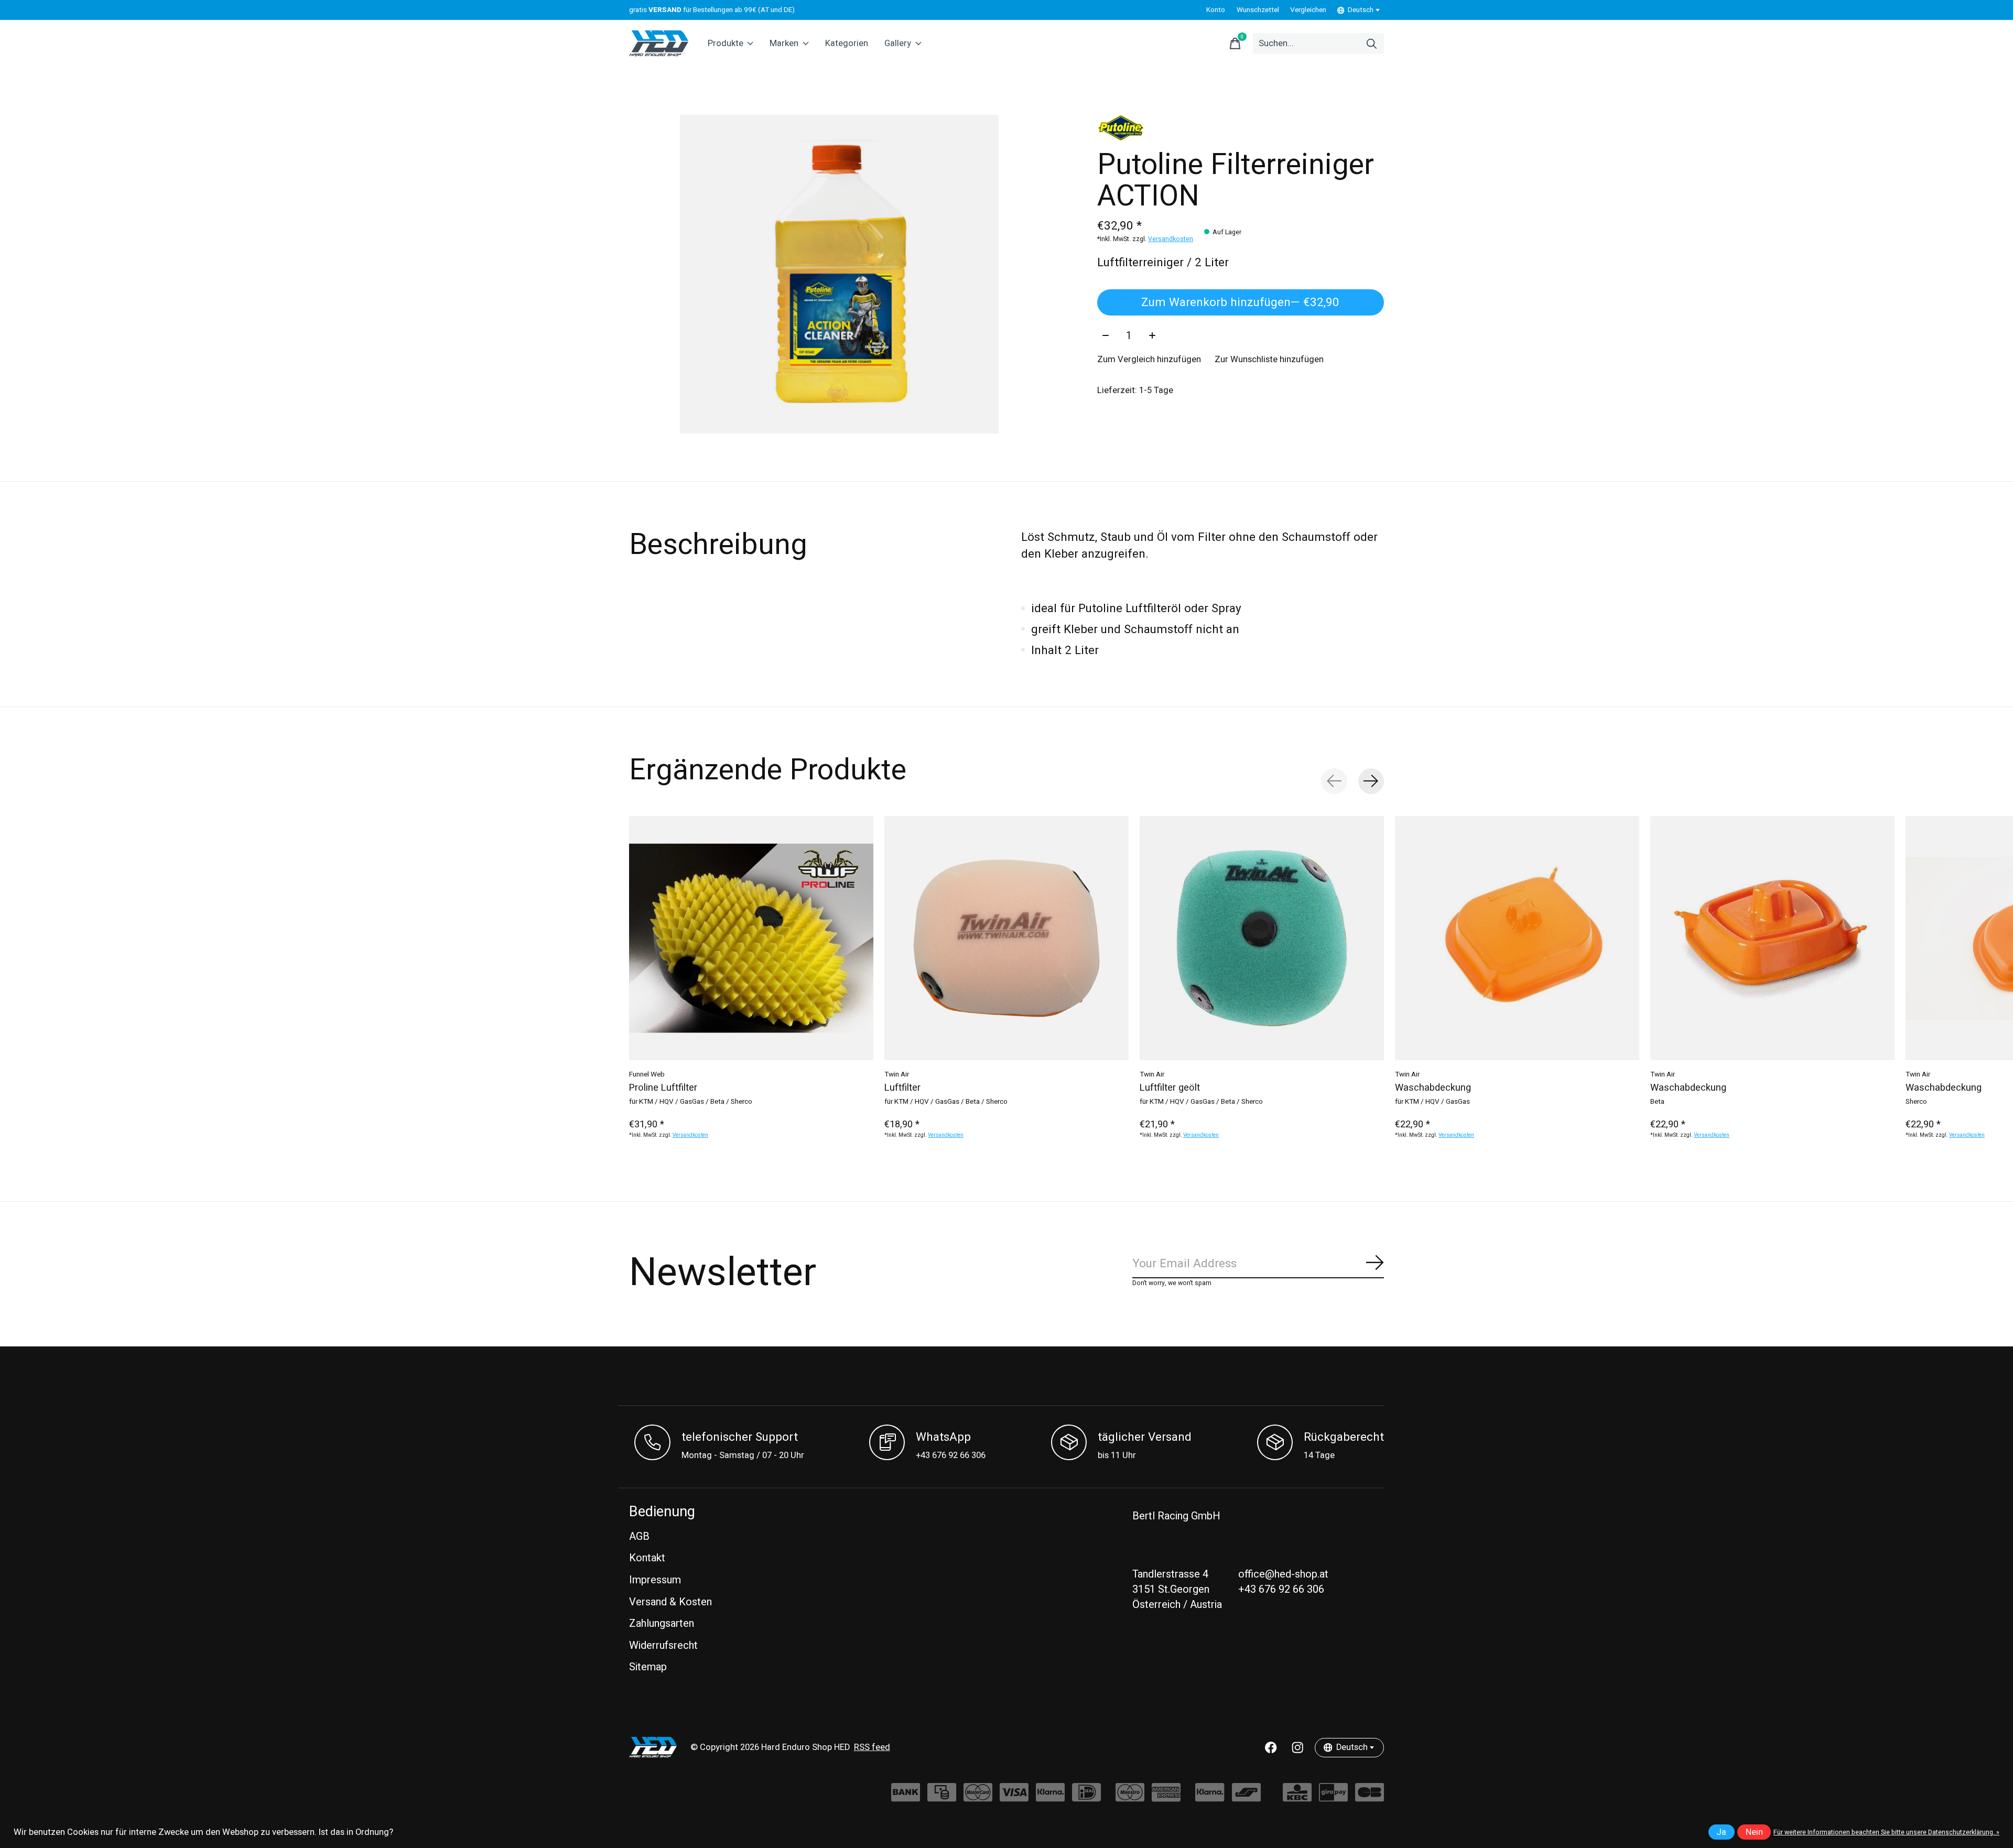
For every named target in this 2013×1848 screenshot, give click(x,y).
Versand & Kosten (670, 1602)
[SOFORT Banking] (1050, 1797)
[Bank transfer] (906, 1797)
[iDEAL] (1086, 1797)
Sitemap (648, 1667)
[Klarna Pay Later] (1210, 1797)
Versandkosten (1171, 239)
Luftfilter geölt (1170, 1088)
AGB (639, 1536)
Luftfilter (902, 1088)
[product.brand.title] (1241, 128)
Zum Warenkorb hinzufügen (1240, 302)
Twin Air (897, 1074)
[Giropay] (1333, 1797)
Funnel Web (647, 1074)
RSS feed (872, 1747)
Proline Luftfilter (663, 1088)
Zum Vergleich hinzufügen (1149, 360)
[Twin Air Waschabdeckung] (1517, 938)
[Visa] (1014, 1797)
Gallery (898, 44)
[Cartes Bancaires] (1370, 1797)
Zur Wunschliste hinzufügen (1269, 360)
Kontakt (647, 1558)
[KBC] (1297, 1797)
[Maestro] (1130, 1797)
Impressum (655, 1580)
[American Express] (1166, 1797)
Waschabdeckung (1433, 1088)
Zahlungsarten (662, 1623)
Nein (1754, 1832)
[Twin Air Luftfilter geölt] (1262, 938)
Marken (784, 44)
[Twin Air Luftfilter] (1006, 938)
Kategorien (847, 44)
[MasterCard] (978, 1797)
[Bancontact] (1246, 1797)
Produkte (726, 44)
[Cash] (942, 1797)
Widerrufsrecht (663, 1645)
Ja (1721, 1832)
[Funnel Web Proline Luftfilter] (751, 938)
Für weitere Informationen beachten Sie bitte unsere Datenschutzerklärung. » (1886, 1832)
